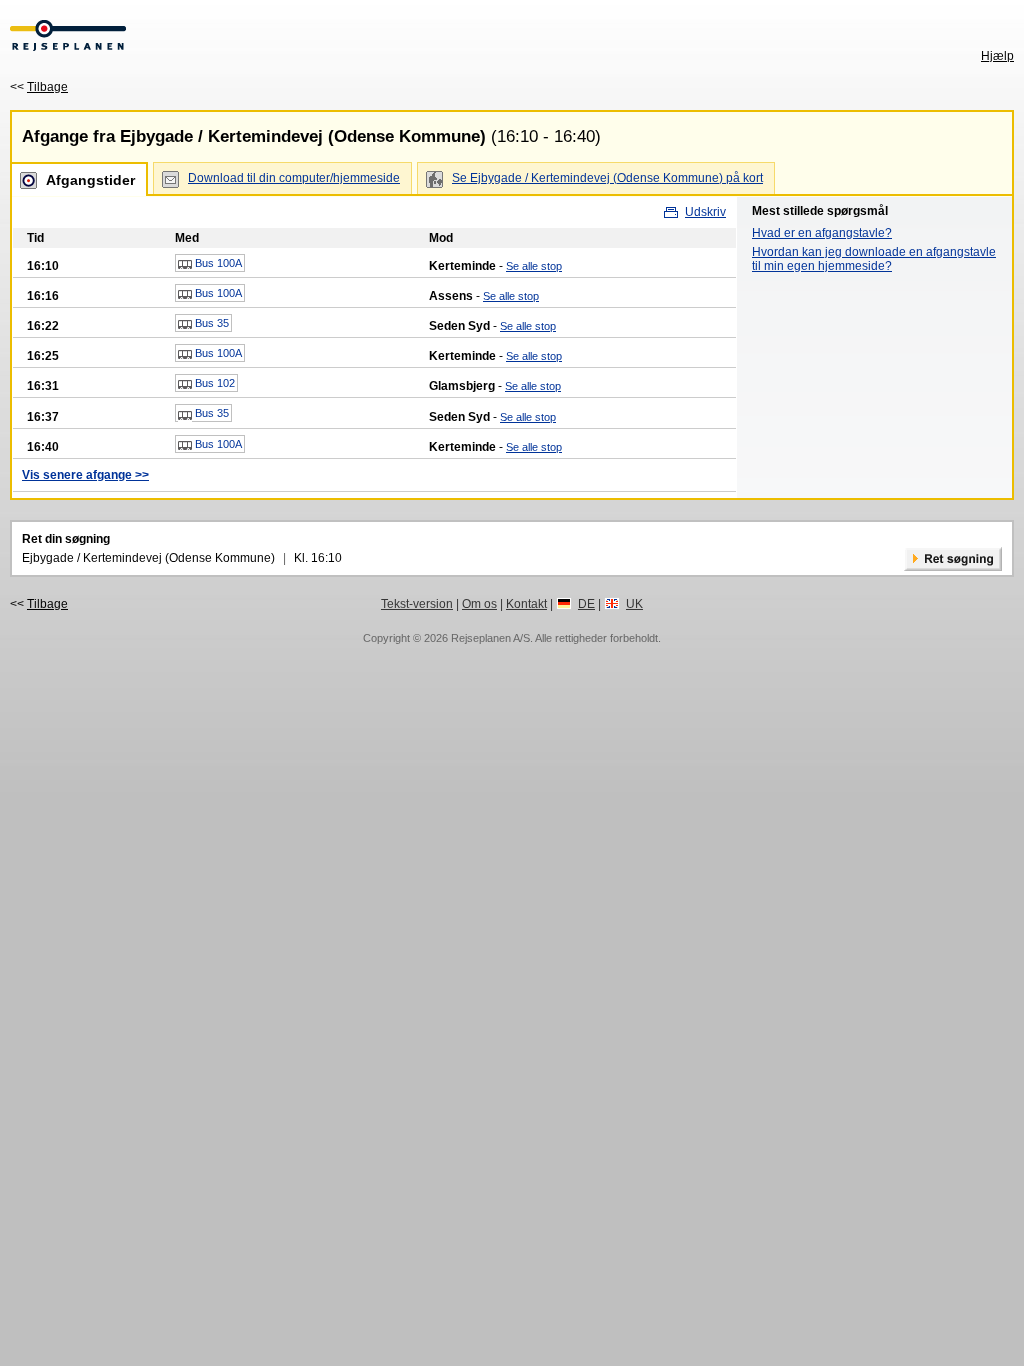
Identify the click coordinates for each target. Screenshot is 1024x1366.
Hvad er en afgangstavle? (822, 233)
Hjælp (997, 56)
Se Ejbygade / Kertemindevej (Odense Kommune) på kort (607, 178)
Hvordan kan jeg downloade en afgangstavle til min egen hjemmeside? (874, 259)
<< (39, 87)
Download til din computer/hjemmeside (294, 178)
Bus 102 (213, 383)
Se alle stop (534, 266)
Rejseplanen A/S (490, 638)
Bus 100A (217, 263)
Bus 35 (210, 323)
